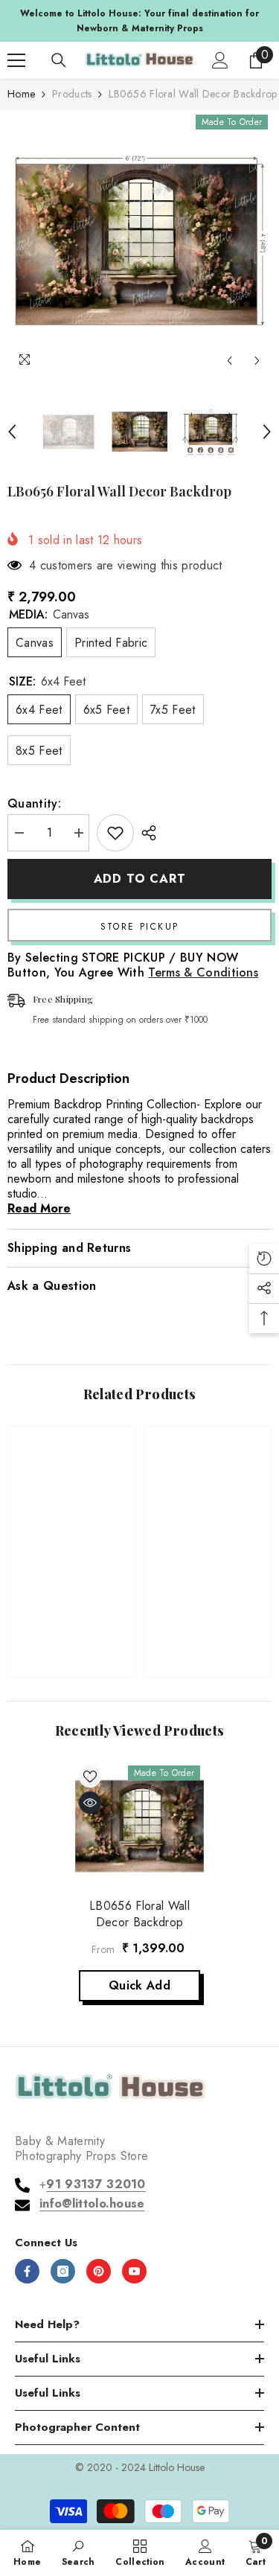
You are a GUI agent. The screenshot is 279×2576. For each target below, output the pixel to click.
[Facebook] (27, 2271)
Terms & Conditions (203, 972)
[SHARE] (145, 833)
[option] (139, 243)
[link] (72, 1619)
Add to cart (142, 879)
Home (21, 94)
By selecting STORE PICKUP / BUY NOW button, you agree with (133, 965)
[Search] (59, 60)
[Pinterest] (99, 2271)
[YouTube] (134, 2271)
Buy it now (139, 925)
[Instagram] (63, 2271)
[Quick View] (90, 1803)
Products (72, 94)
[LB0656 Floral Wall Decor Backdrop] (139, 1826)
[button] (230, 361)
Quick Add (139, 1985)
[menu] (16, 60)
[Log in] (220, 60)
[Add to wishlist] (115, 833)
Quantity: (34, 804)
